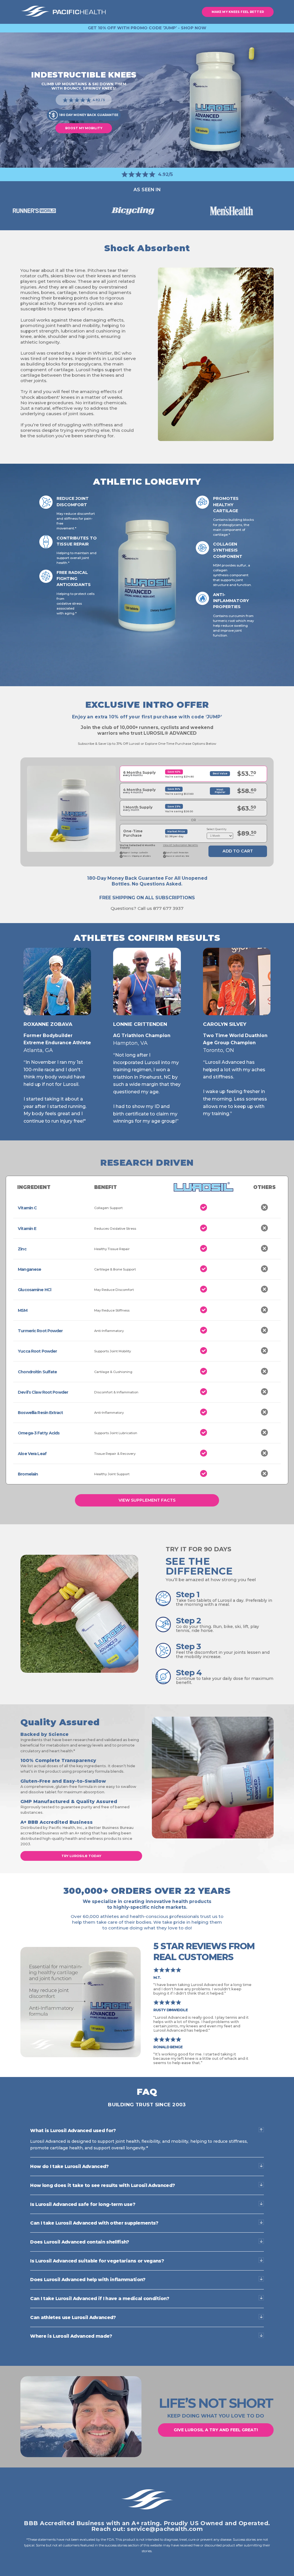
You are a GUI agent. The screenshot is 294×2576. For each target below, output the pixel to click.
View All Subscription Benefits (181, 845)
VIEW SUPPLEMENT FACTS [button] (147, 1500)
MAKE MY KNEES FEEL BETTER (238, 12)
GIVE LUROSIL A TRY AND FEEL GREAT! (216, 2430)
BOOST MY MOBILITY (84, 128)
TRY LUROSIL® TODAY (81, 1856)
